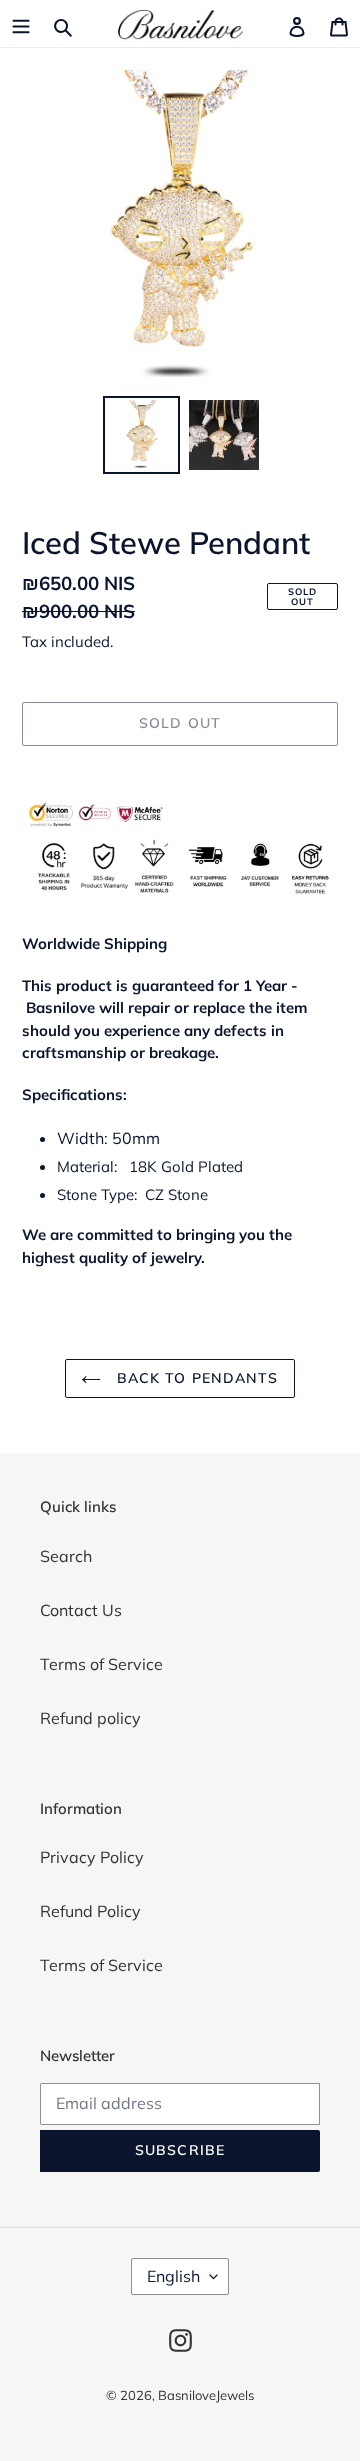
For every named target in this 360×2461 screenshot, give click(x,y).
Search (66, 1556)
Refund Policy (90, 1911)
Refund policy (90, 1718)
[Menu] (21, 25)
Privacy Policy (92, 1857)
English (173, 2276)
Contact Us (81, 1610)
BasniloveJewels (206, 2395)
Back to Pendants (194, 1378)
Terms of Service (101, 1664)
